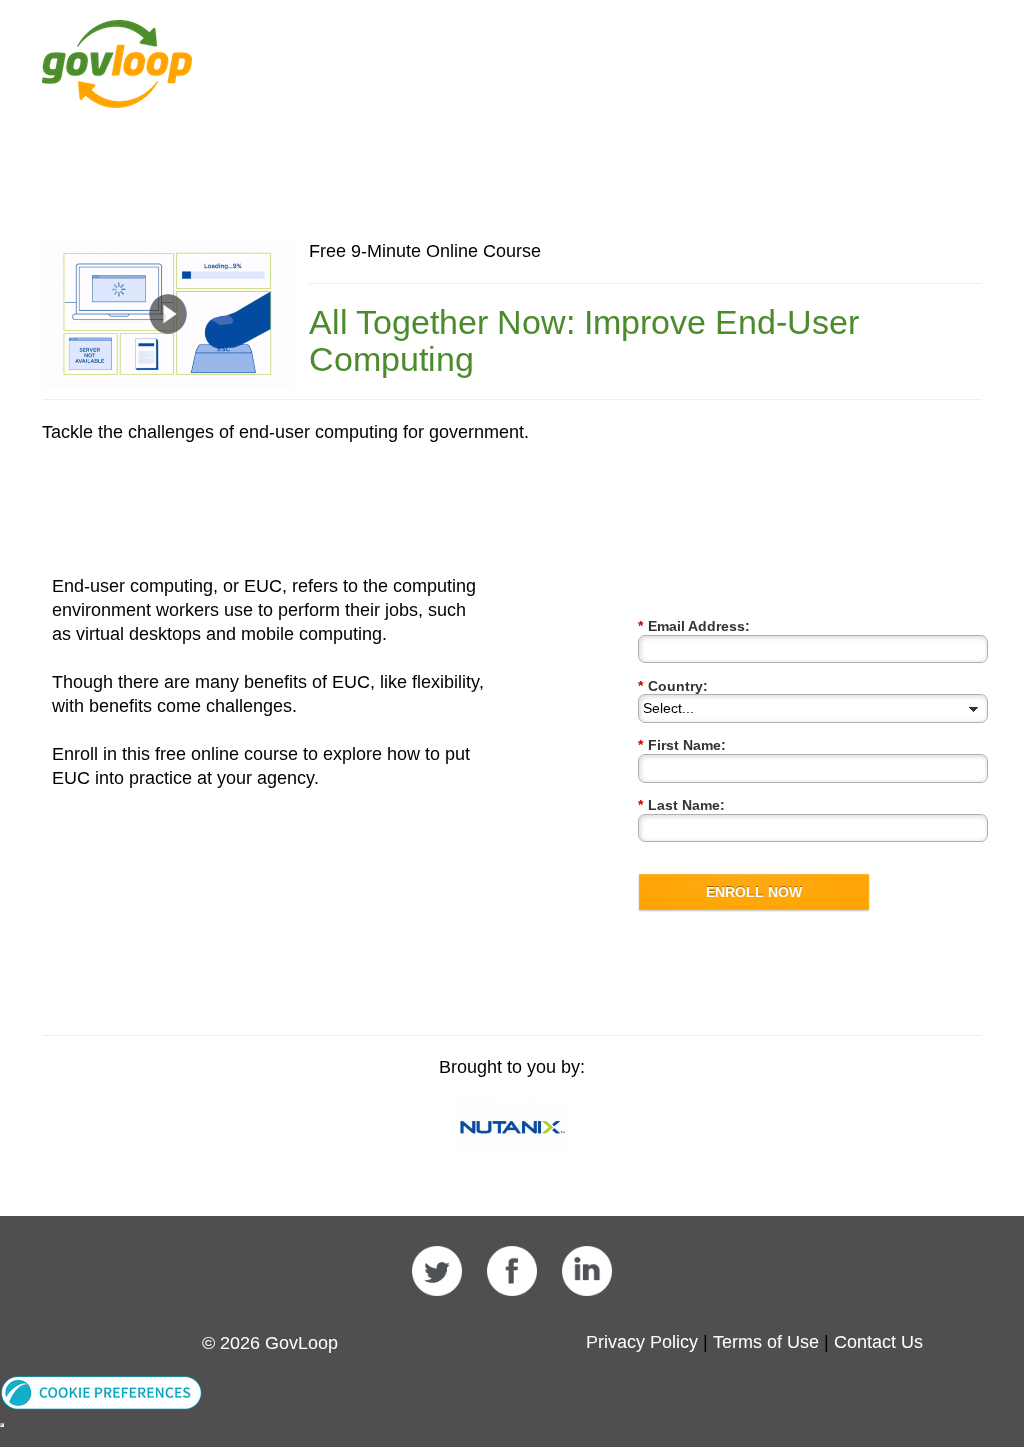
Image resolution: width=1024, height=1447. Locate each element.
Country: (673, 686)
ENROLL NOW (754, 892)
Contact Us (878, 1342)
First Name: (682, 745)
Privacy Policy (642, 1342)
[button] (101, 1391)
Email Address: (694, 626)
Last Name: (681, 805)
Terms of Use (766, 1342)
